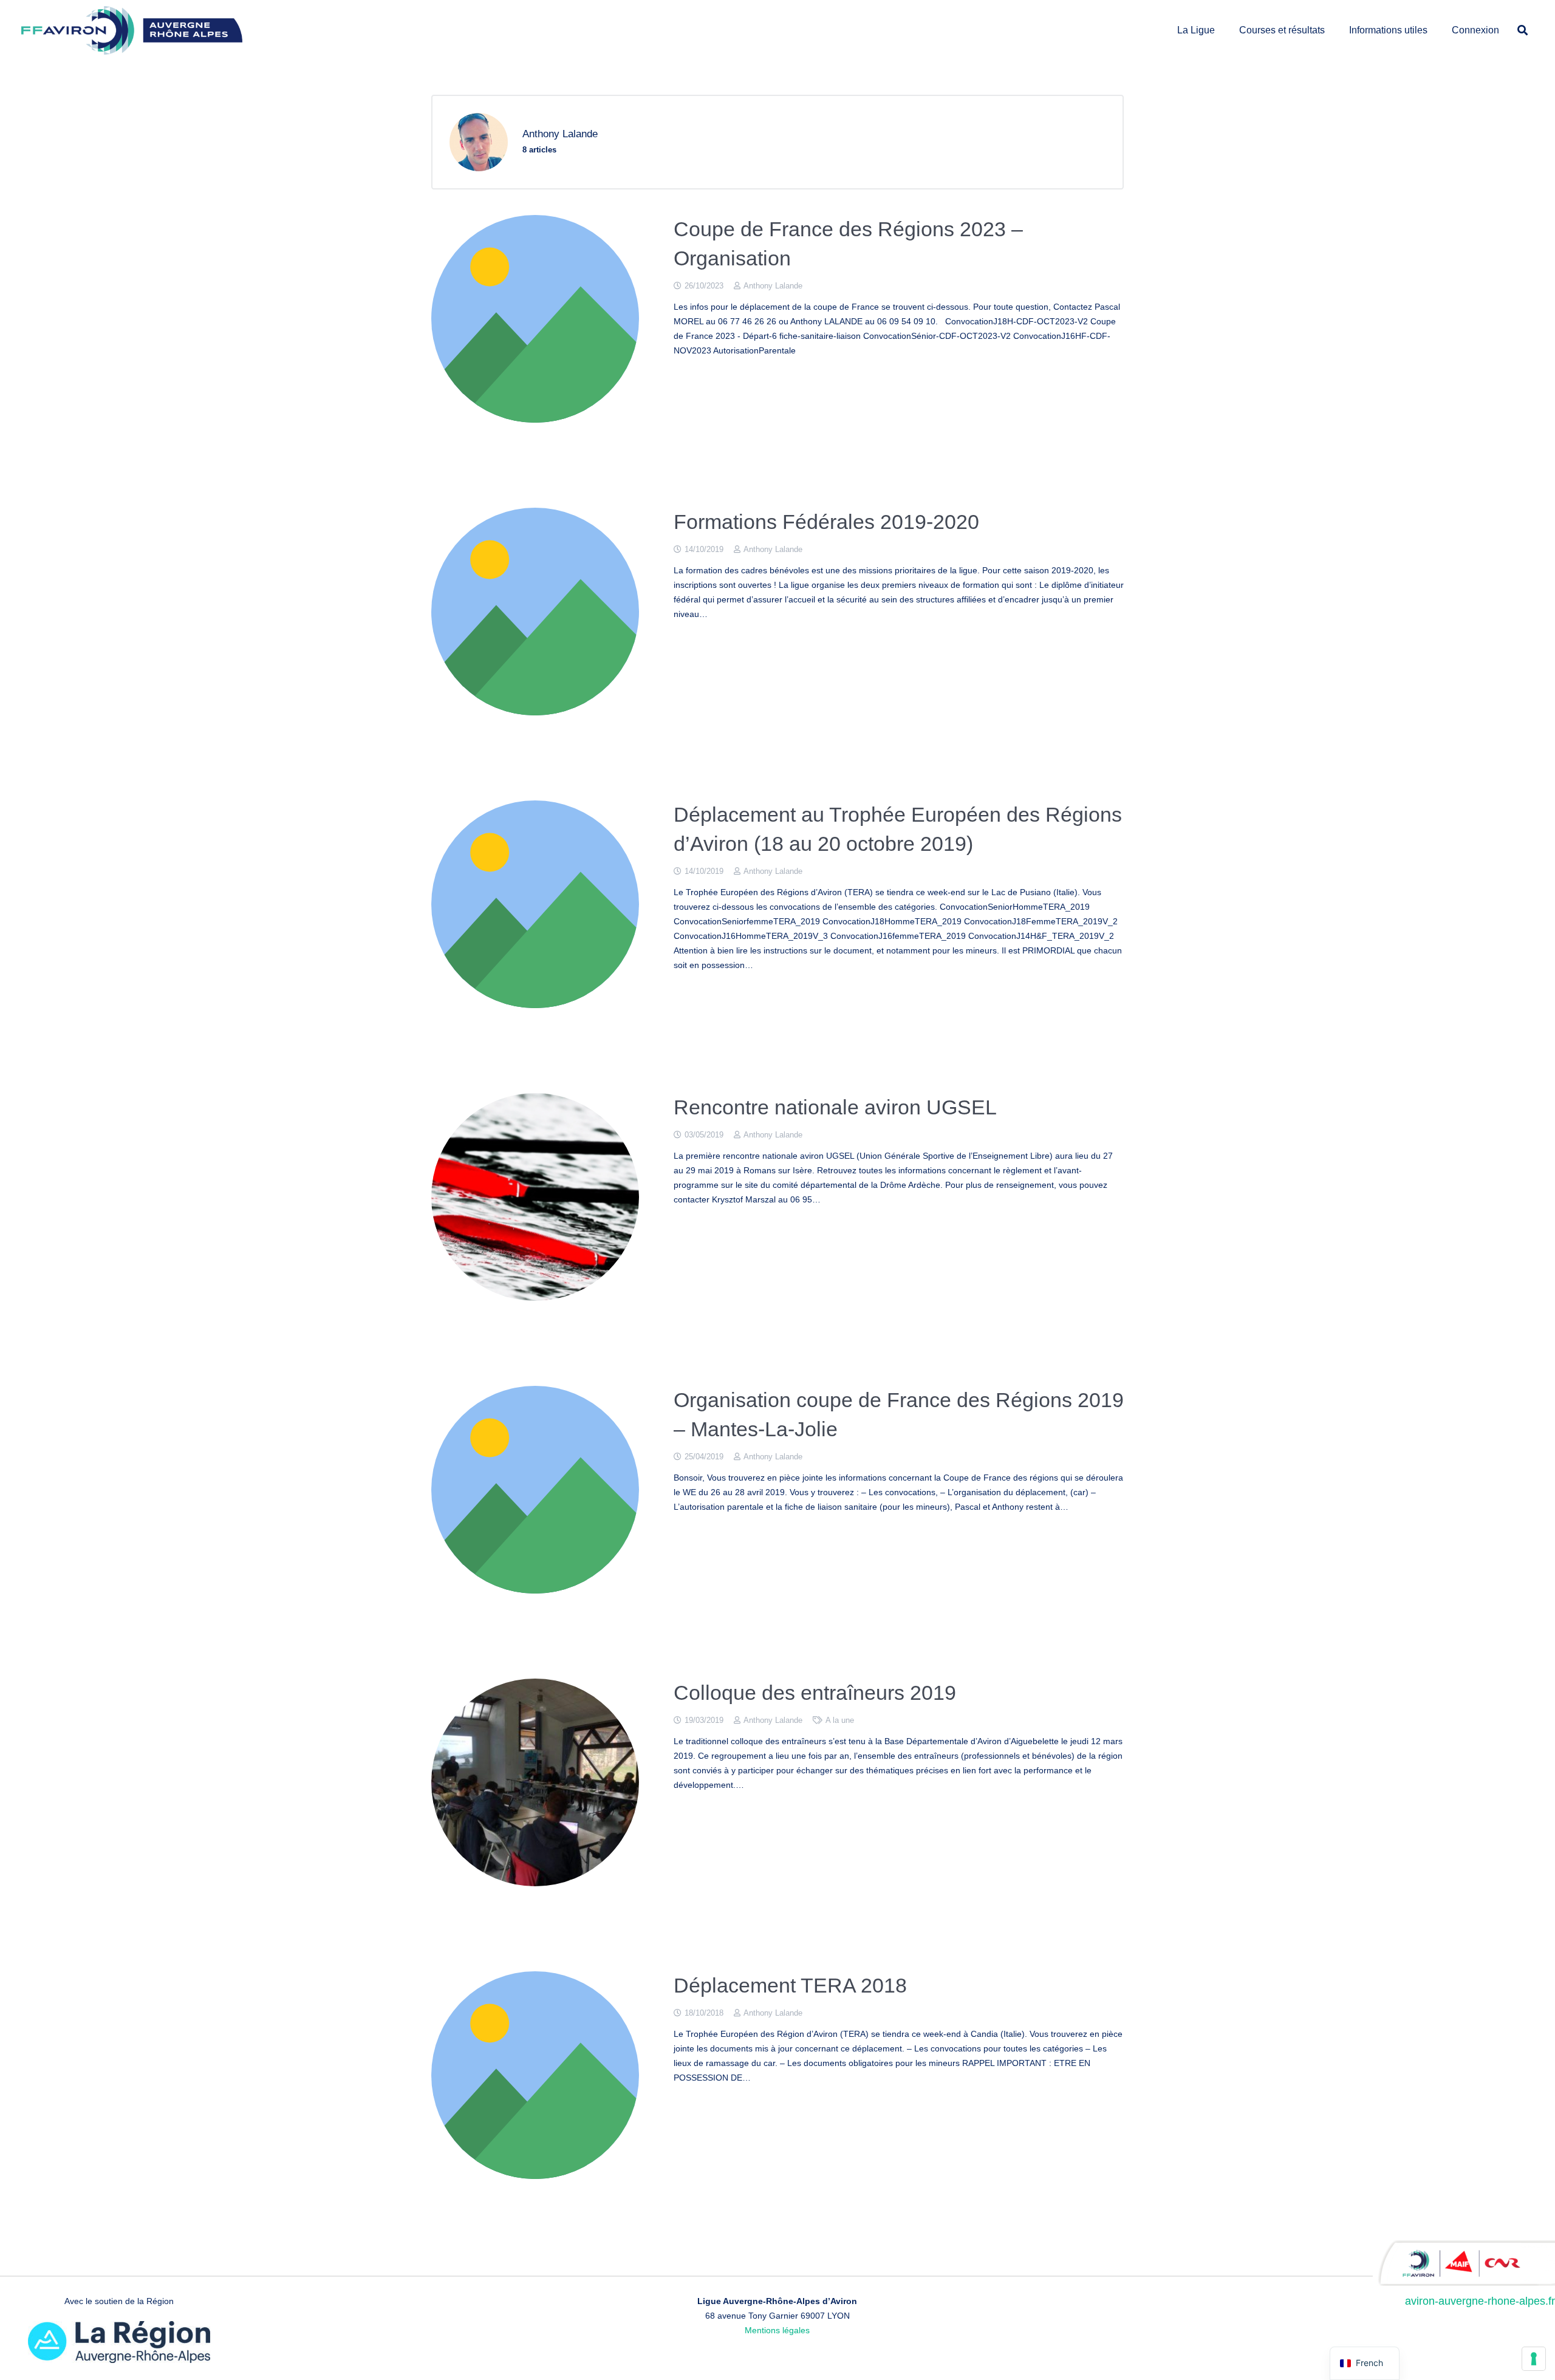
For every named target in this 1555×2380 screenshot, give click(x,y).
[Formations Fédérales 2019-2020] (535, 612)
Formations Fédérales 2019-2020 (826, 522)
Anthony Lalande (773, 286)
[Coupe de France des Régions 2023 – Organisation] (535, 319)
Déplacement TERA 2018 (790, 1985)
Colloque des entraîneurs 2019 (815, 1693)
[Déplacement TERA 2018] (535, 2075)
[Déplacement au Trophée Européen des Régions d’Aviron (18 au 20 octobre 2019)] (535, 904)
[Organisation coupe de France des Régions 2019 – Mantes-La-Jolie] (535, 1490)
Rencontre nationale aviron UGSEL (835, 1107)
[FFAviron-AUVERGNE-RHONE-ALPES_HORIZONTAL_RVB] (132, 30)
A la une (840, 1720)
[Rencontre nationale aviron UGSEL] (535, 1197)
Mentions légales (777, 2330)
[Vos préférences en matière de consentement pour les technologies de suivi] (1534, 2359)
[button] (1221, 30)
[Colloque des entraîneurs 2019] (535, 1782)
